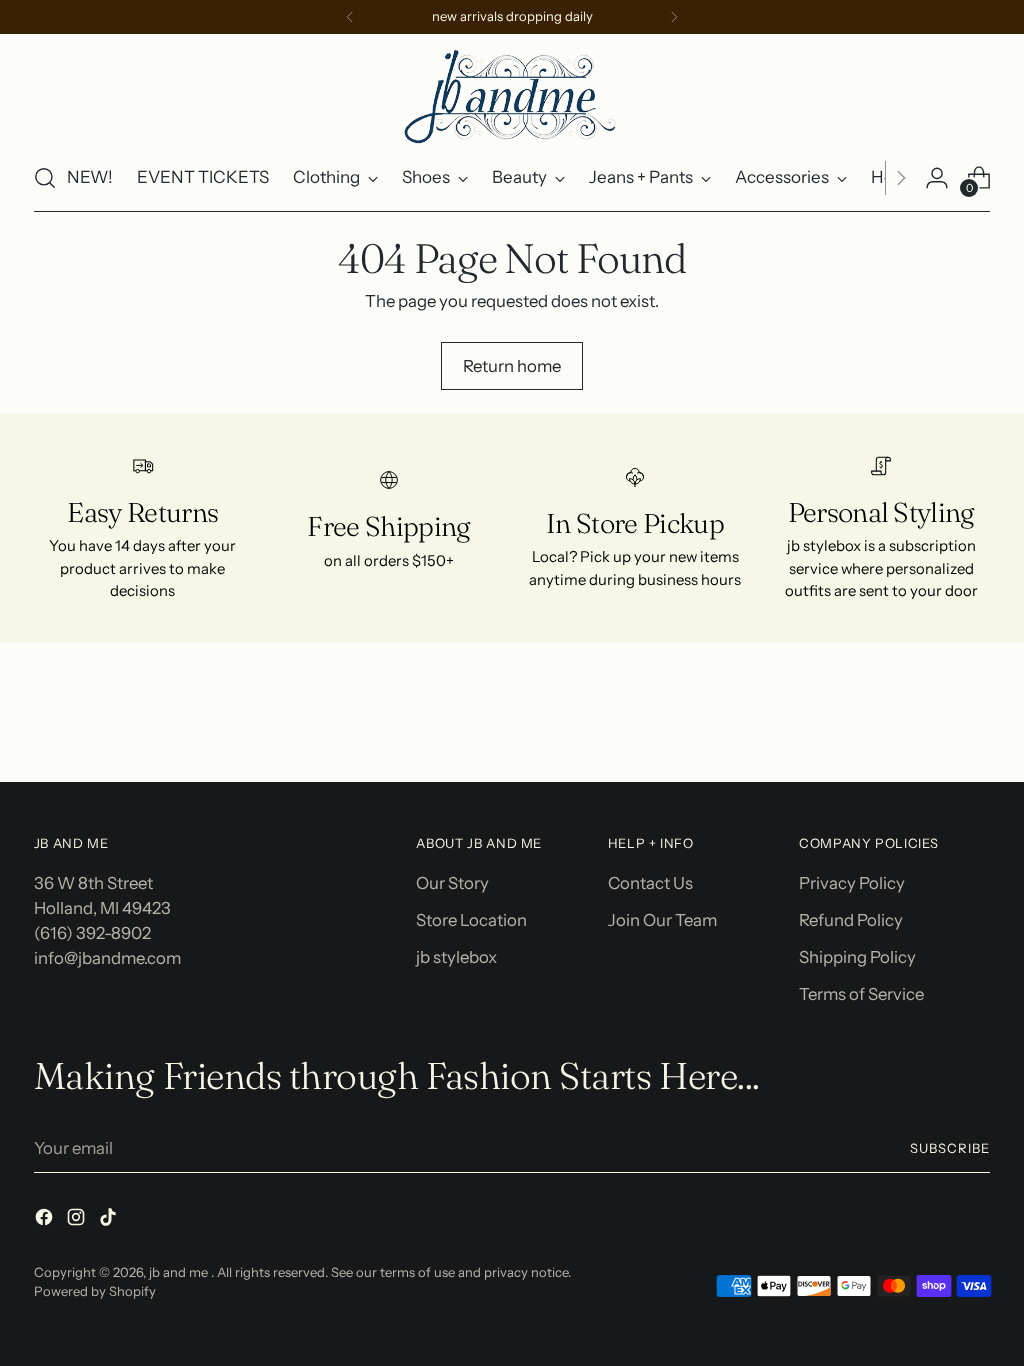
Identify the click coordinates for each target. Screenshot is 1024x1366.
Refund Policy (851, 920)
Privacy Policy (852, 883)
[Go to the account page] (937, 178)
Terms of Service (861, 994)
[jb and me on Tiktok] (110, 1220)
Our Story (452, 883)
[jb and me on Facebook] (46, 1220)
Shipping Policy (857, 957)
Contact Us (650, 883)
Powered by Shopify (95, 1291)
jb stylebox (456, 957)
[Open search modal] (45, 178)
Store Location (471, 920)
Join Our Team (662, 920)
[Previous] (350, 17)
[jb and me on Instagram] (78, 1220)
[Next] (674, 17)
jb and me (180, 1272)
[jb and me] (512, 95)
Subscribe (950, 1148)
